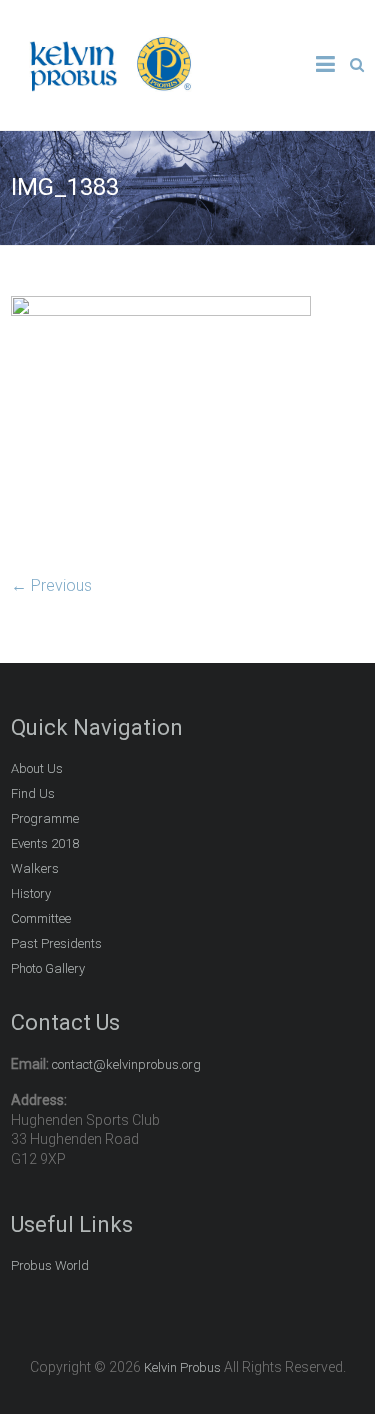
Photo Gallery (48, 968)
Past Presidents (56, 943)
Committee (41, 918)
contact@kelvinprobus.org (126, 1064)
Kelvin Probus (182, 1367)
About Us (37, 768)
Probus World (50, 1265)
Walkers (35, 868)
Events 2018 (45, 843)
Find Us (33, 793)
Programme (45, 818)
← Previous (51, 585)
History (31, 893)
